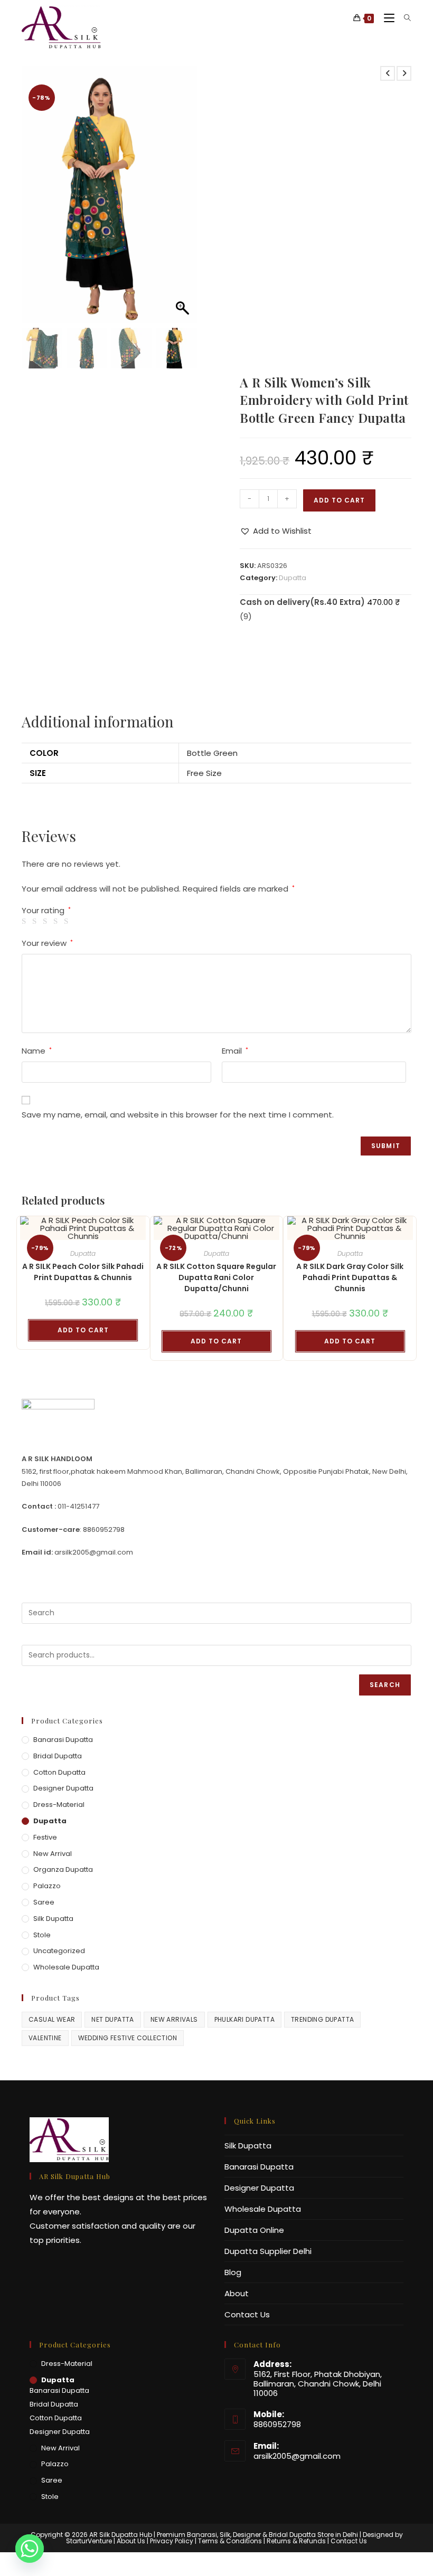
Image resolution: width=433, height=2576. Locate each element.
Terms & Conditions (230, 2541)
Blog (233, 2272)
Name (37, 1051)
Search (385, 1685)
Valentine (45, 2038)
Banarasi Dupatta (63, 1740)
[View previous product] (388, 73)
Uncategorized (59, 1951)
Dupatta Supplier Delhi (268, 2251)
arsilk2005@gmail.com (297, 2456)
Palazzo (47, 1886)
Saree (44, 1902)
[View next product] (404, 73)
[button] (184, 200)
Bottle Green (212, 753)
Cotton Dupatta (59, 1772)
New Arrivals (174, 2019)
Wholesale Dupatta (66, 1967)
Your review (47, 943)
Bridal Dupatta (58, 1756)
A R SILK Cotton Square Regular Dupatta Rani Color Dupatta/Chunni (216, 1277)
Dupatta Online (254, 2230)
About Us (131, 2541)
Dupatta (293, 578)
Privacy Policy (172, 2541)
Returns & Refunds (296, 2541)
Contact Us (247, 2314)
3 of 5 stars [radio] (47, 921)
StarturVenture (89, 2541)
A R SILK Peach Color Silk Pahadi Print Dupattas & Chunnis (83, 1272)
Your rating (46, 910)
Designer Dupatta (63, 1788)
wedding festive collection (128, 2038)
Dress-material (59, 1805)
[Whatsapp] (30, 2549)
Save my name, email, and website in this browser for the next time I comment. (178, 1115)
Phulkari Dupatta (244, 2019)
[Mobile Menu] (386, 18)
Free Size (204, 773)
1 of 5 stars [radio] (26, 921)
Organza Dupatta (63, 1869)
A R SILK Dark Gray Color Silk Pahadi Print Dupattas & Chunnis (350, 1277)
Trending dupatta (322, 2019)
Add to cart (339, 500)
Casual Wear (52, 2019)
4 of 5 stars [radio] (57, 921)
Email (235, 1051)
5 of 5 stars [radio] (68, 921)
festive (45, 1837)
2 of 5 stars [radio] (36, 921)
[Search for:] (404, 18)
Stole (42, 1935)
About (237, 2293)
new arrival (53, 1854)
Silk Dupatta (53, 1919)
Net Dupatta (112, 2019)
